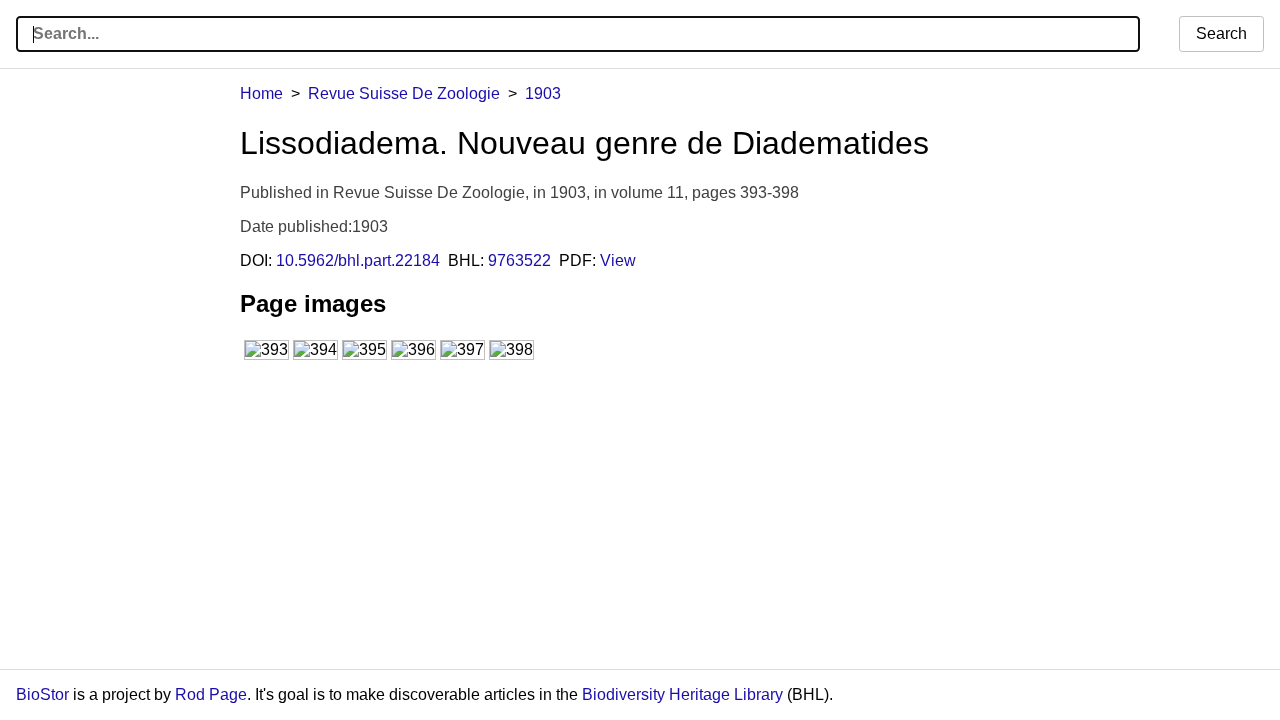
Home (261, 93)
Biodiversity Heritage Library (682, 694)
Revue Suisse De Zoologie (404, 93)
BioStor (42, 694)
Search (1221, 33)
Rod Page (211, 694)
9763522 (519, 260)
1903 (543, 93)
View (618, 260)
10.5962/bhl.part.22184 (358, 260)
